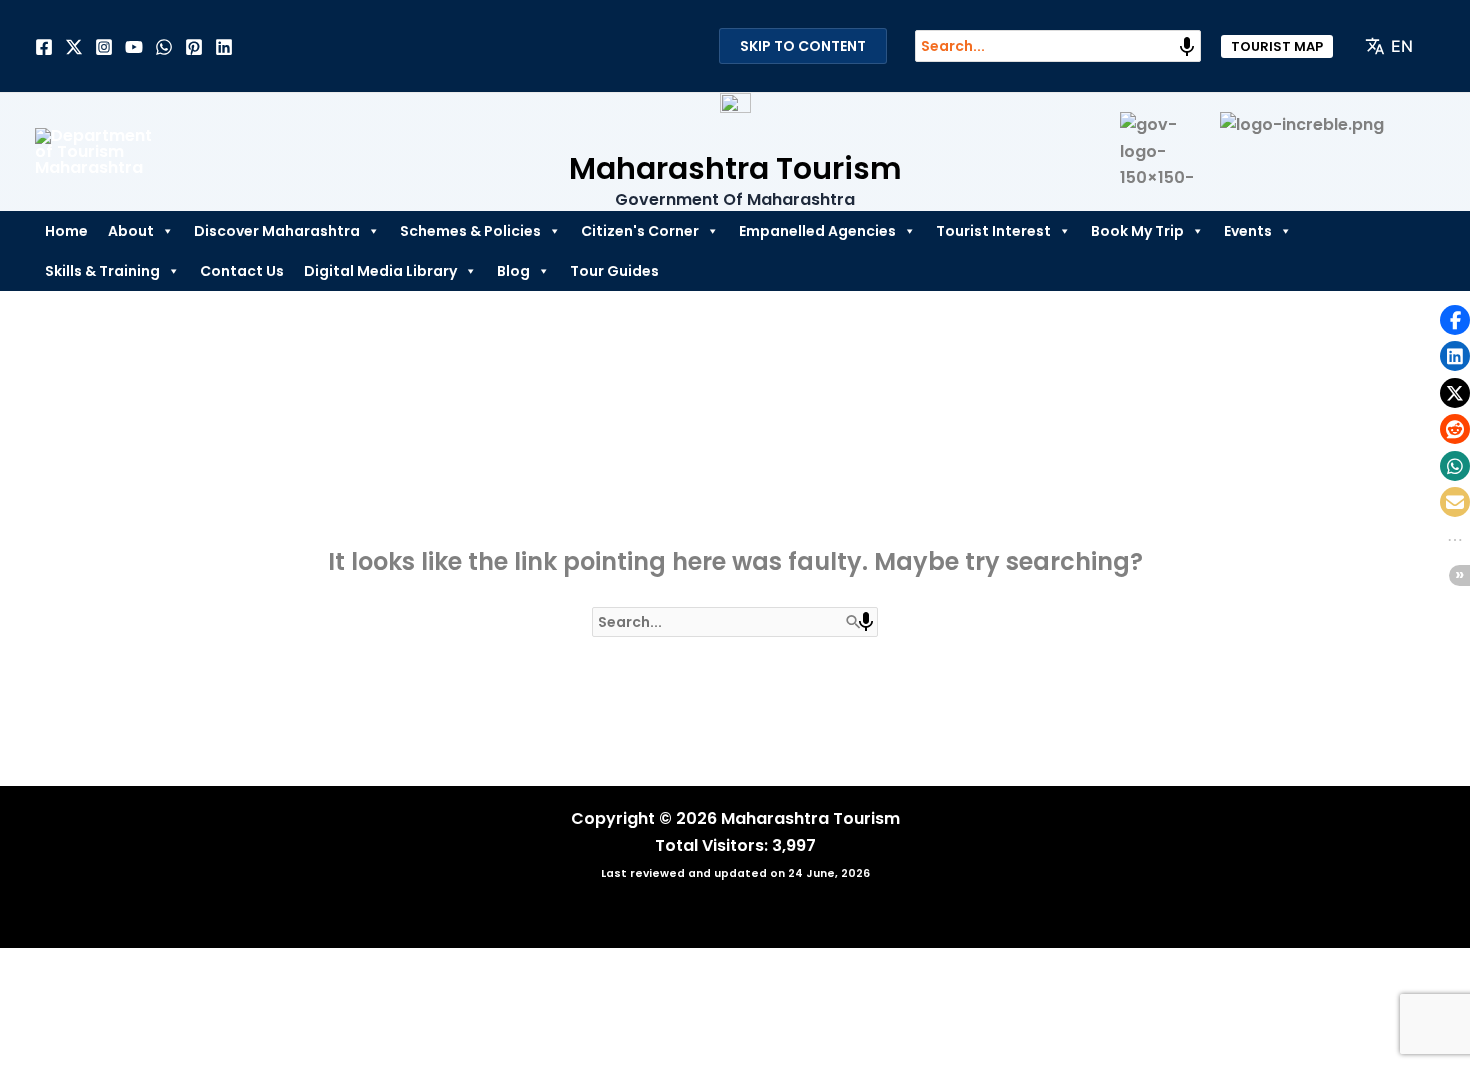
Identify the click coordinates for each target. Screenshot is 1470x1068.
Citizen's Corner (640, 231)
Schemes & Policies (470, 231)
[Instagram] (104, 47)
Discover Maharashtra (277, 231)
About (131, 231)
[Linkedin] (224, 47)
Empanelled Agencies (817, 231)
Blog (513, 271)
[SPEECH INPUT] (1187, 47)
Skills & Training (102, 271)
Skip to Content (803, 46)
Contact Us (242, 271)
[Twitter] (74, 47)
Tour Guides (614, 271)
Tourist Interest (993, 231)
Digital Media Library (380, 271)
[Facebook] (44, 47)
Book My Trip (1137, 231)
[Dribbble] (164, 47)
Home (66, 231)
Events (1248, 231)
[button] (1277, 46)
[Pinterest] (194, 47)
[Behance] (134, 47)
